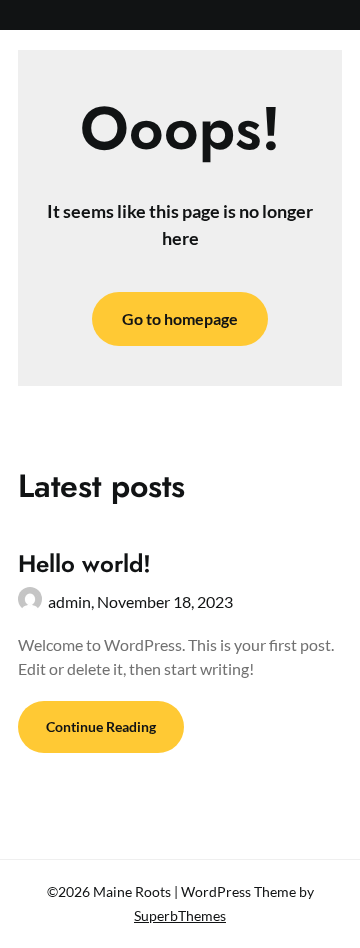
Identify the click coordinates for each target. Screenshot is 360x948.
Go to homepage (180, 318)
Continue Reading (101, 726)
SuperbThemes (180, 915)
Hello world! (84, 563)
